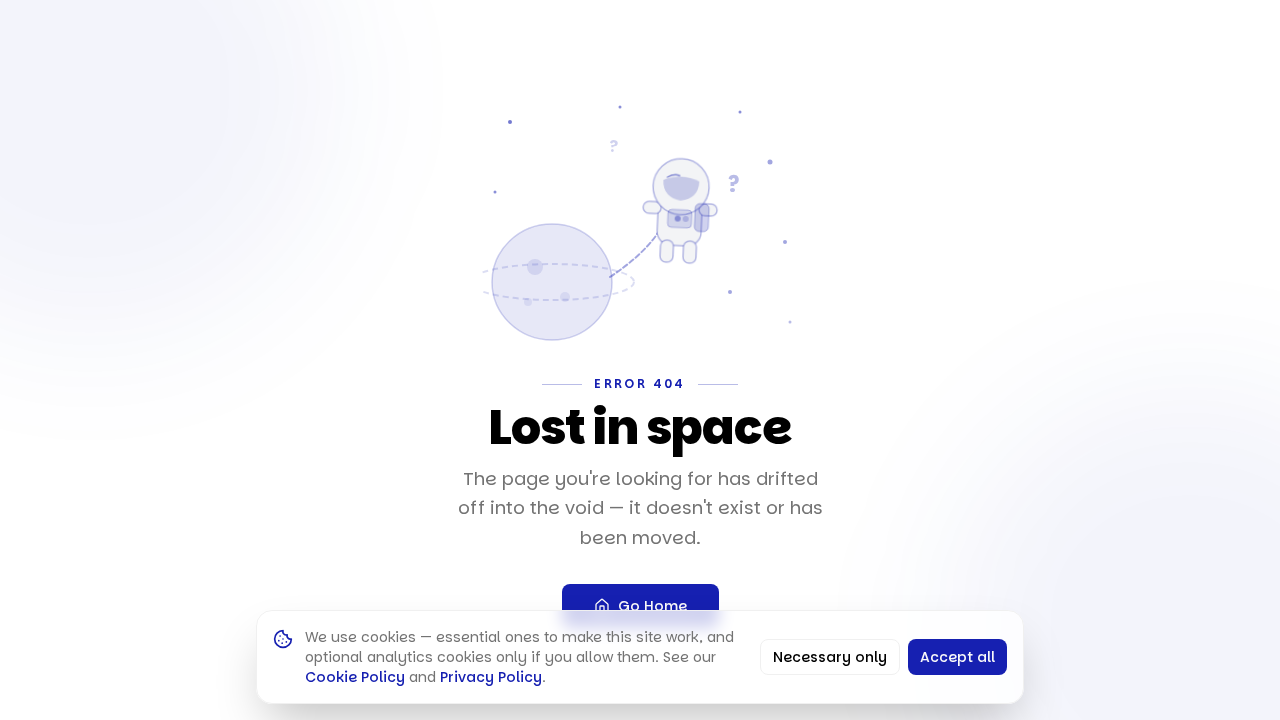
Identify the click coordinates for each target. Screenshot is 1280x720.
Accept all (957, 657)
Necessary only (830, 657)
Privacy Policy (491, 677)
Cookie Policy (355, 677)
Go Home (652, 606)
